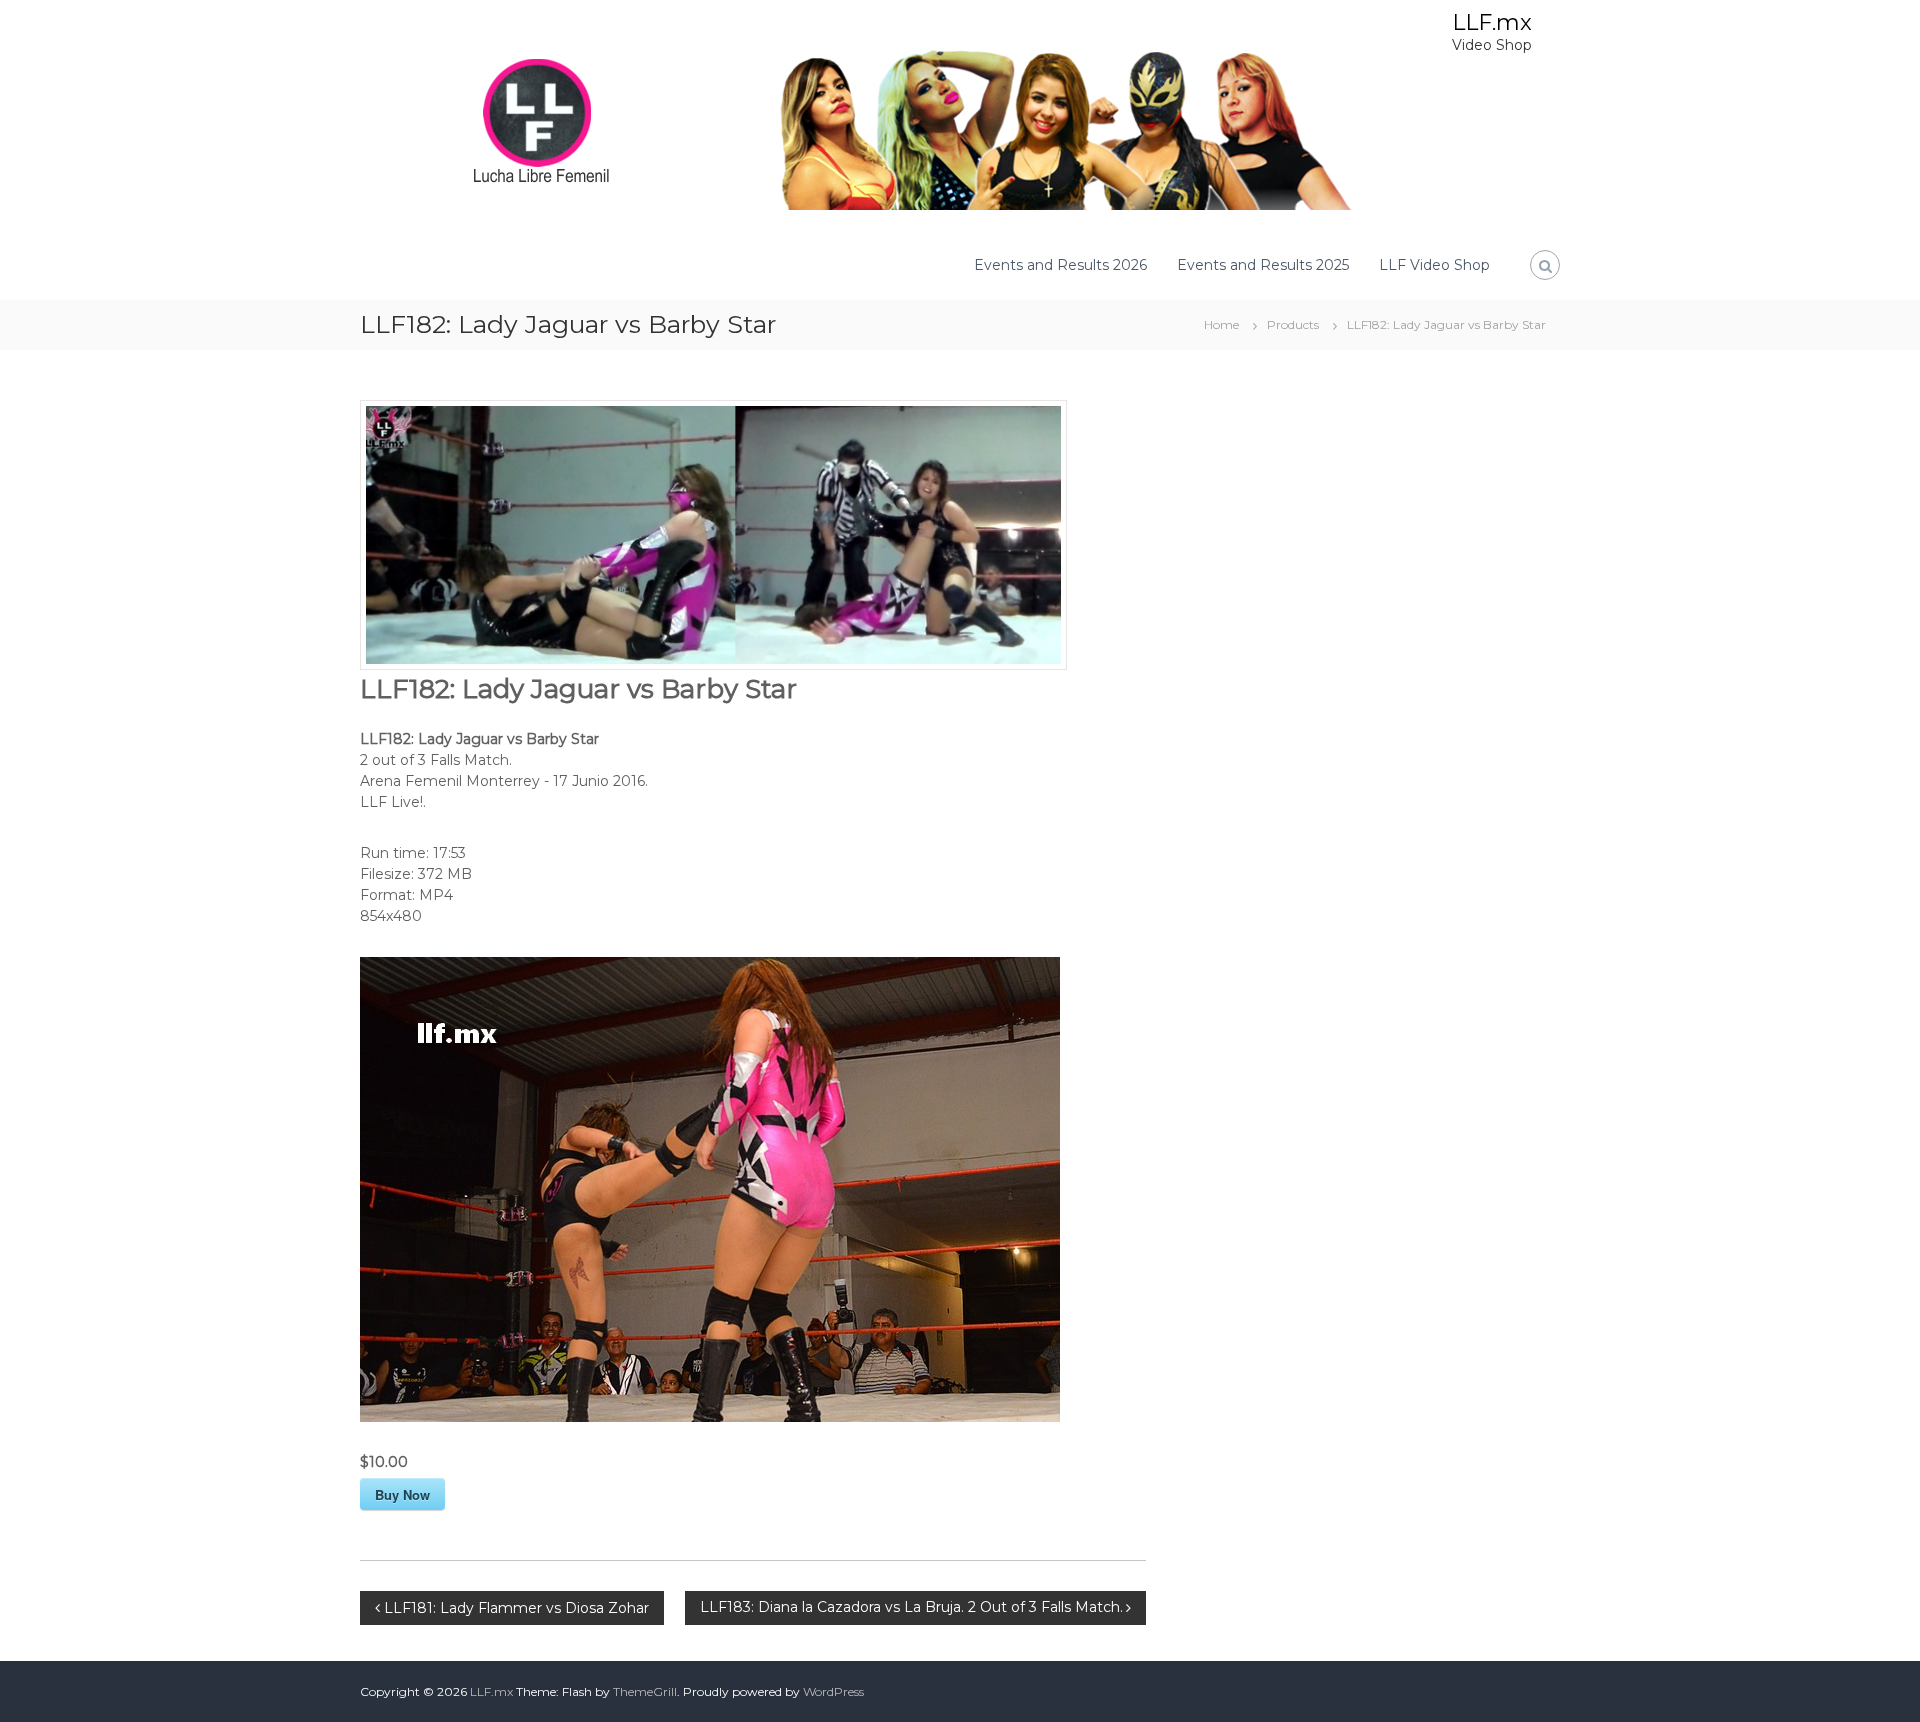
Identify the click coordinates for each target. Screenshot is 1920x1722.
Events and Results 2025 (1263, 265)
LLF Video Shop (1434, 265)
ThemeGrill (645, 1691)
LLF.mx (1492, 22)
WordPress (833, 1691)
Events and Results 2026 (1060, 265)
